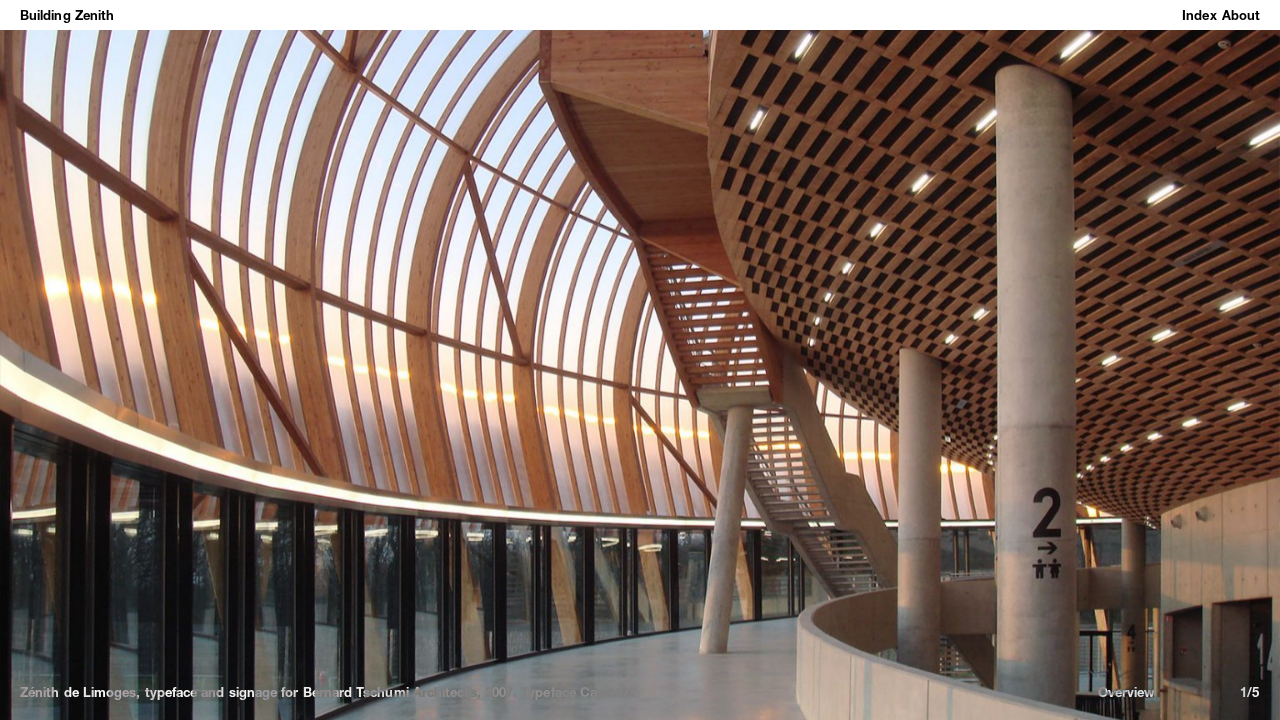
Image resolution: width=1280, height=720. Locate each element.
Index (1199, 15)
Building (45, 15)
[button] (250, 360)
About (1241, 15)
